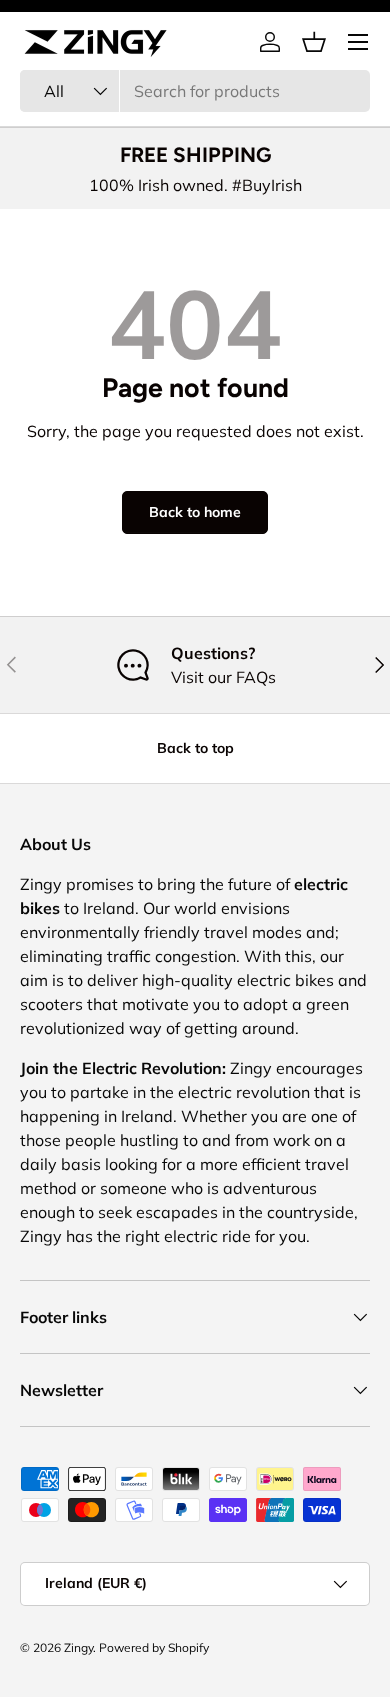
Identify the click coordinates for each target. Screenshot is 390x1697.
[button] (314, 42)
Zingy (78, 1647)
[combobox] (195, 91)
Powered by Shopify (154, 1647)
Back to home (195, 512)
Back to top (195, 748)
